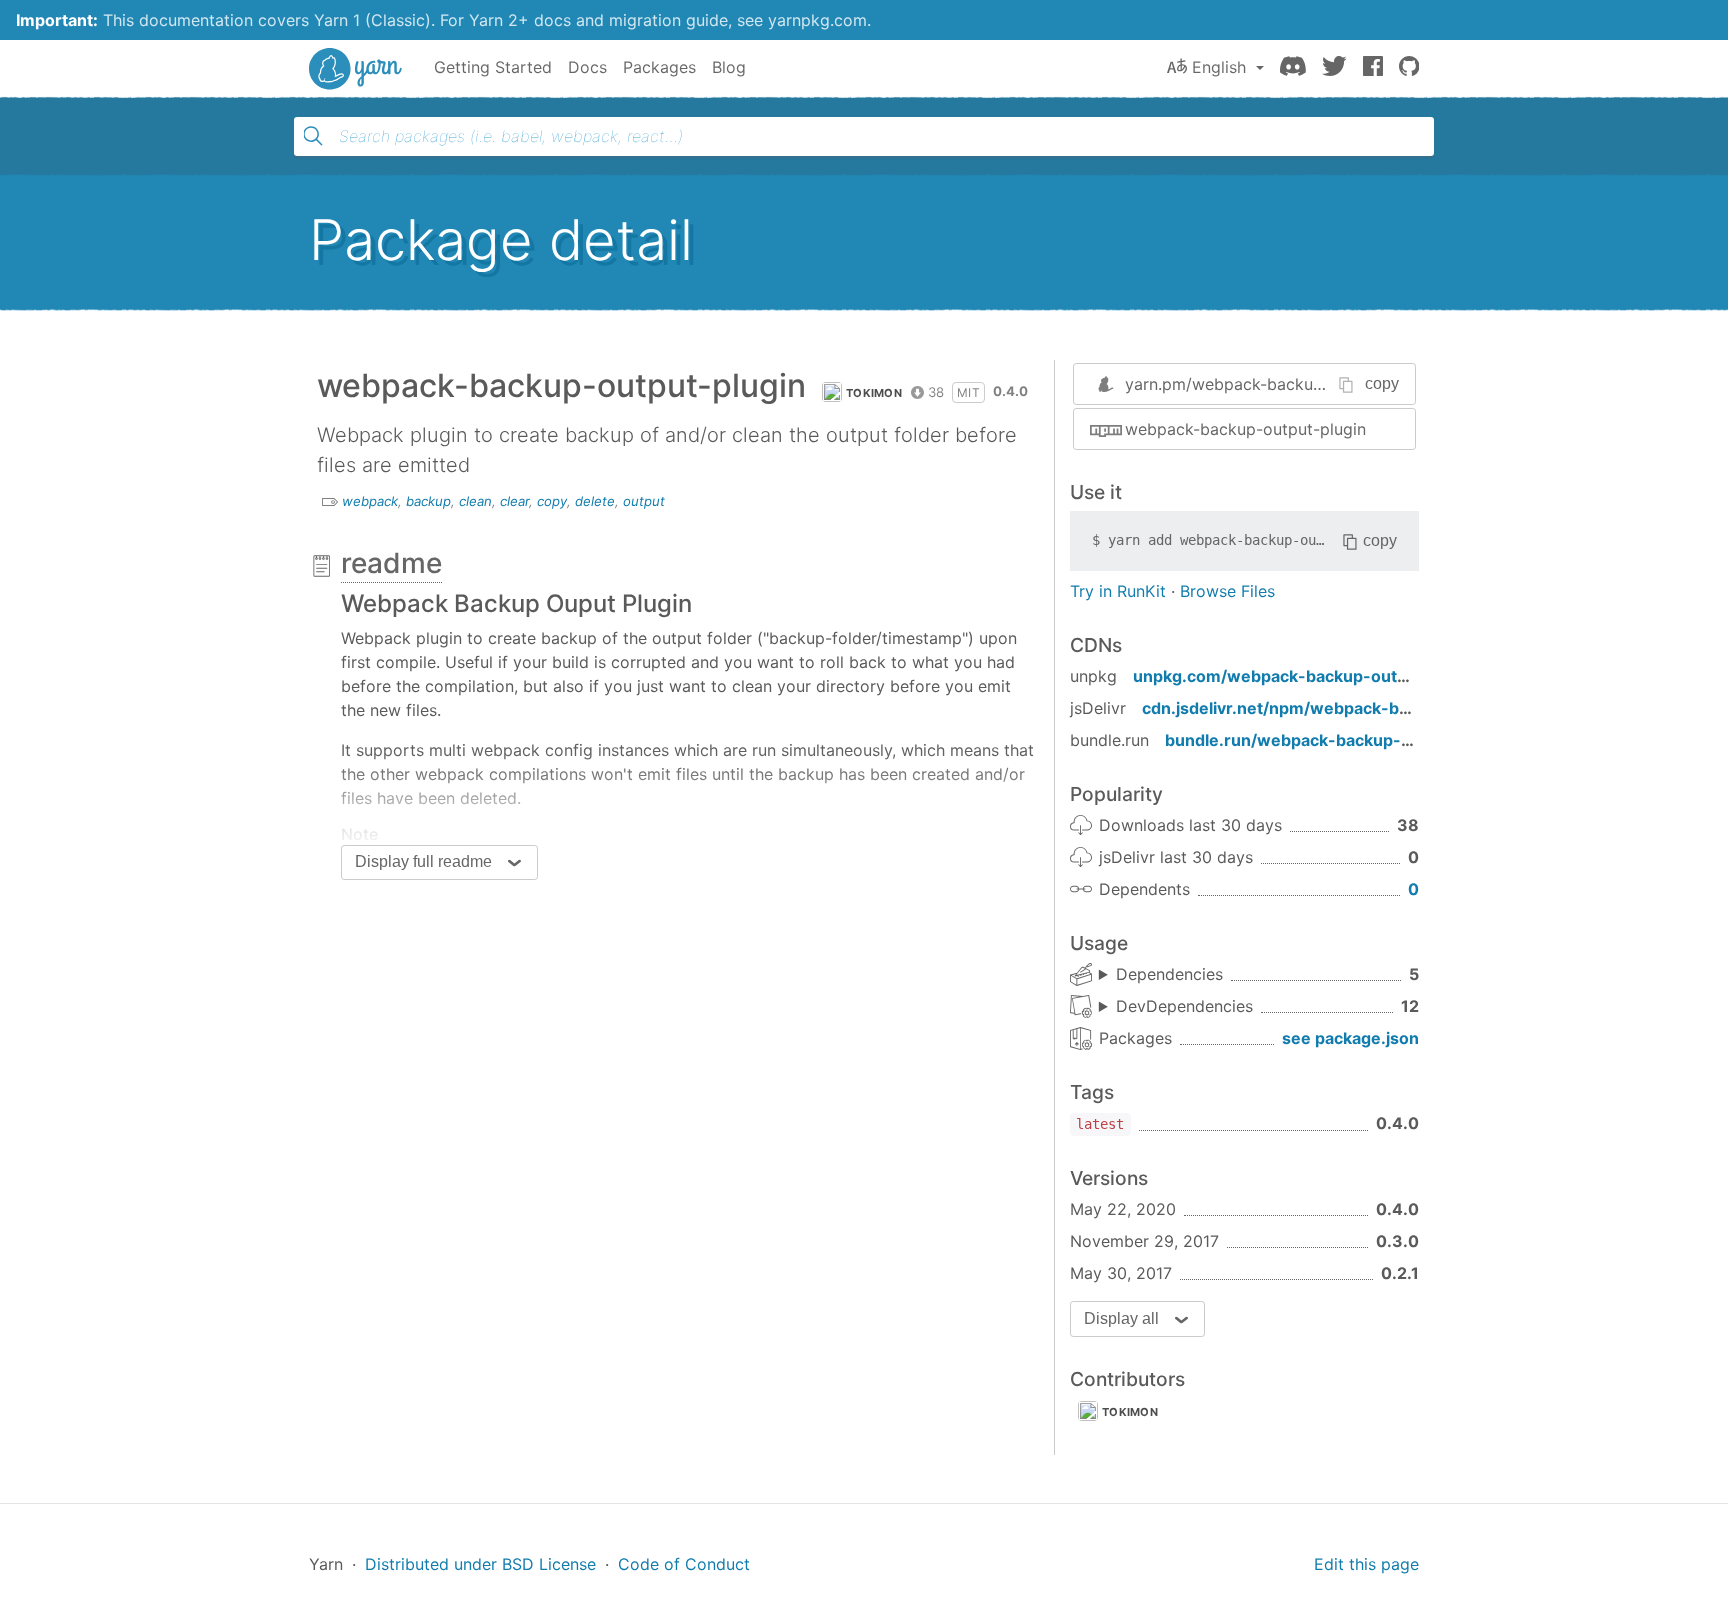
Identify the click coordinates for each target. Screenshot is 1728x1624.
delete (595, 501)
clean (475, 501)
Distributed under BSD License (480, 1564)
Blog (729, 67)
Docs (587, 67)
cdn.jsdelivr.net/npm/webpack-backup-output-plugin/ (1355, 708)
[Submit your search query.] (313, 136)
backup (428, 501)
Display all (1121, 1318)
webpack (370, 501)
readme (391, 563)
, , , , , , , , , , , (1176, 1007)
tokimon (874, 393)
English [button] (1219, 67)
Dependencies (1169, 974)
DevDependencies (1184, 1006)
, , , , (1161, 975)
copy (552, 501)
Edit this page (1366, 1564)
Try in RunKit (1118, 591)
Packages (659, 67)
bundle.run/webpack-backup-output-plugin (1337, 740)
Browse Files (1227, 591)
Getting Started (493, 67)
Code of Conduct (684, 1564)
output (644, 501)
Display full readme (423, 861)
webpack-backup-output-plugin (1245, 429)
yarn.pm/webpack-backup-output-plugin (1279, 384)
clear (514, 501)
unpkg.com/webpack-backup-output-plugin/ (1309, 676)
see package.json (1350, 1038)
